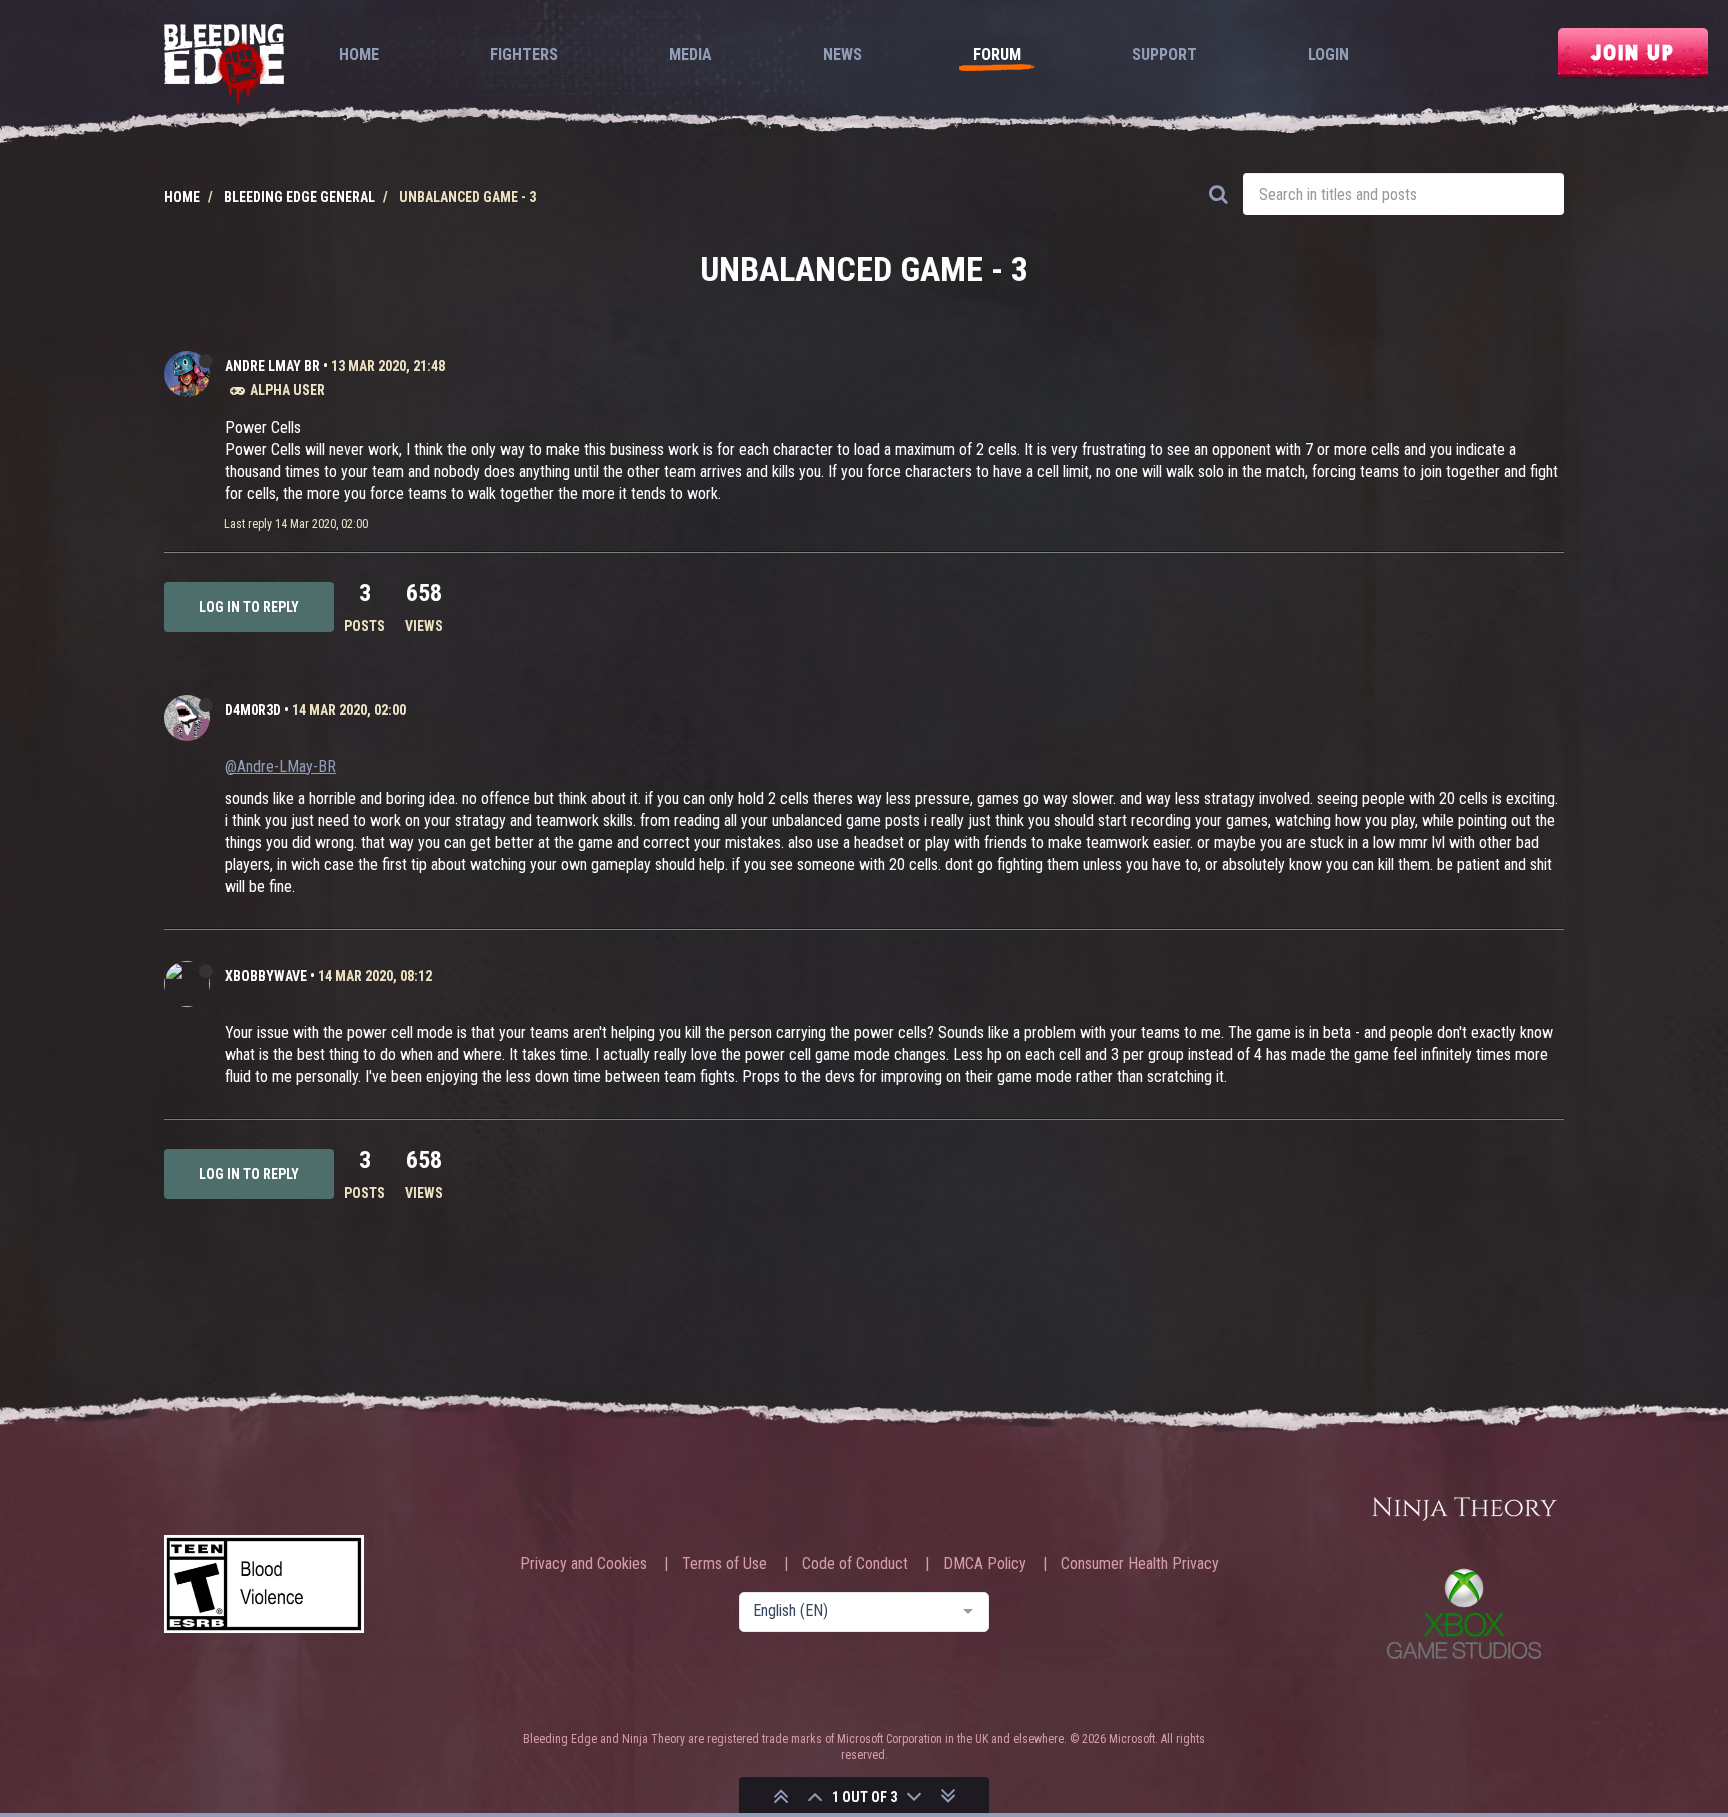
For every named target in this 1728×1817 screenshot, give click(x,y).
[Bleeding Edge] (224, 65)
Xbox (1464, 1613)
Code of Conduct (855, 1564)
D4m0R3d (253, 710)
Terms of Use (724, 1564)
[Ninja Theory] (1464, 1510)
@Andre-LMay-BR (280, 766)
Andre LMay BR (272, 366)
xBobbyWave (266, 976)
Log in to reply (249, 607)
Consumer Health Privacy (1140, 1564)
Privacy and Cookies (583, 1564)
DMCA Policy (984, 1564)
